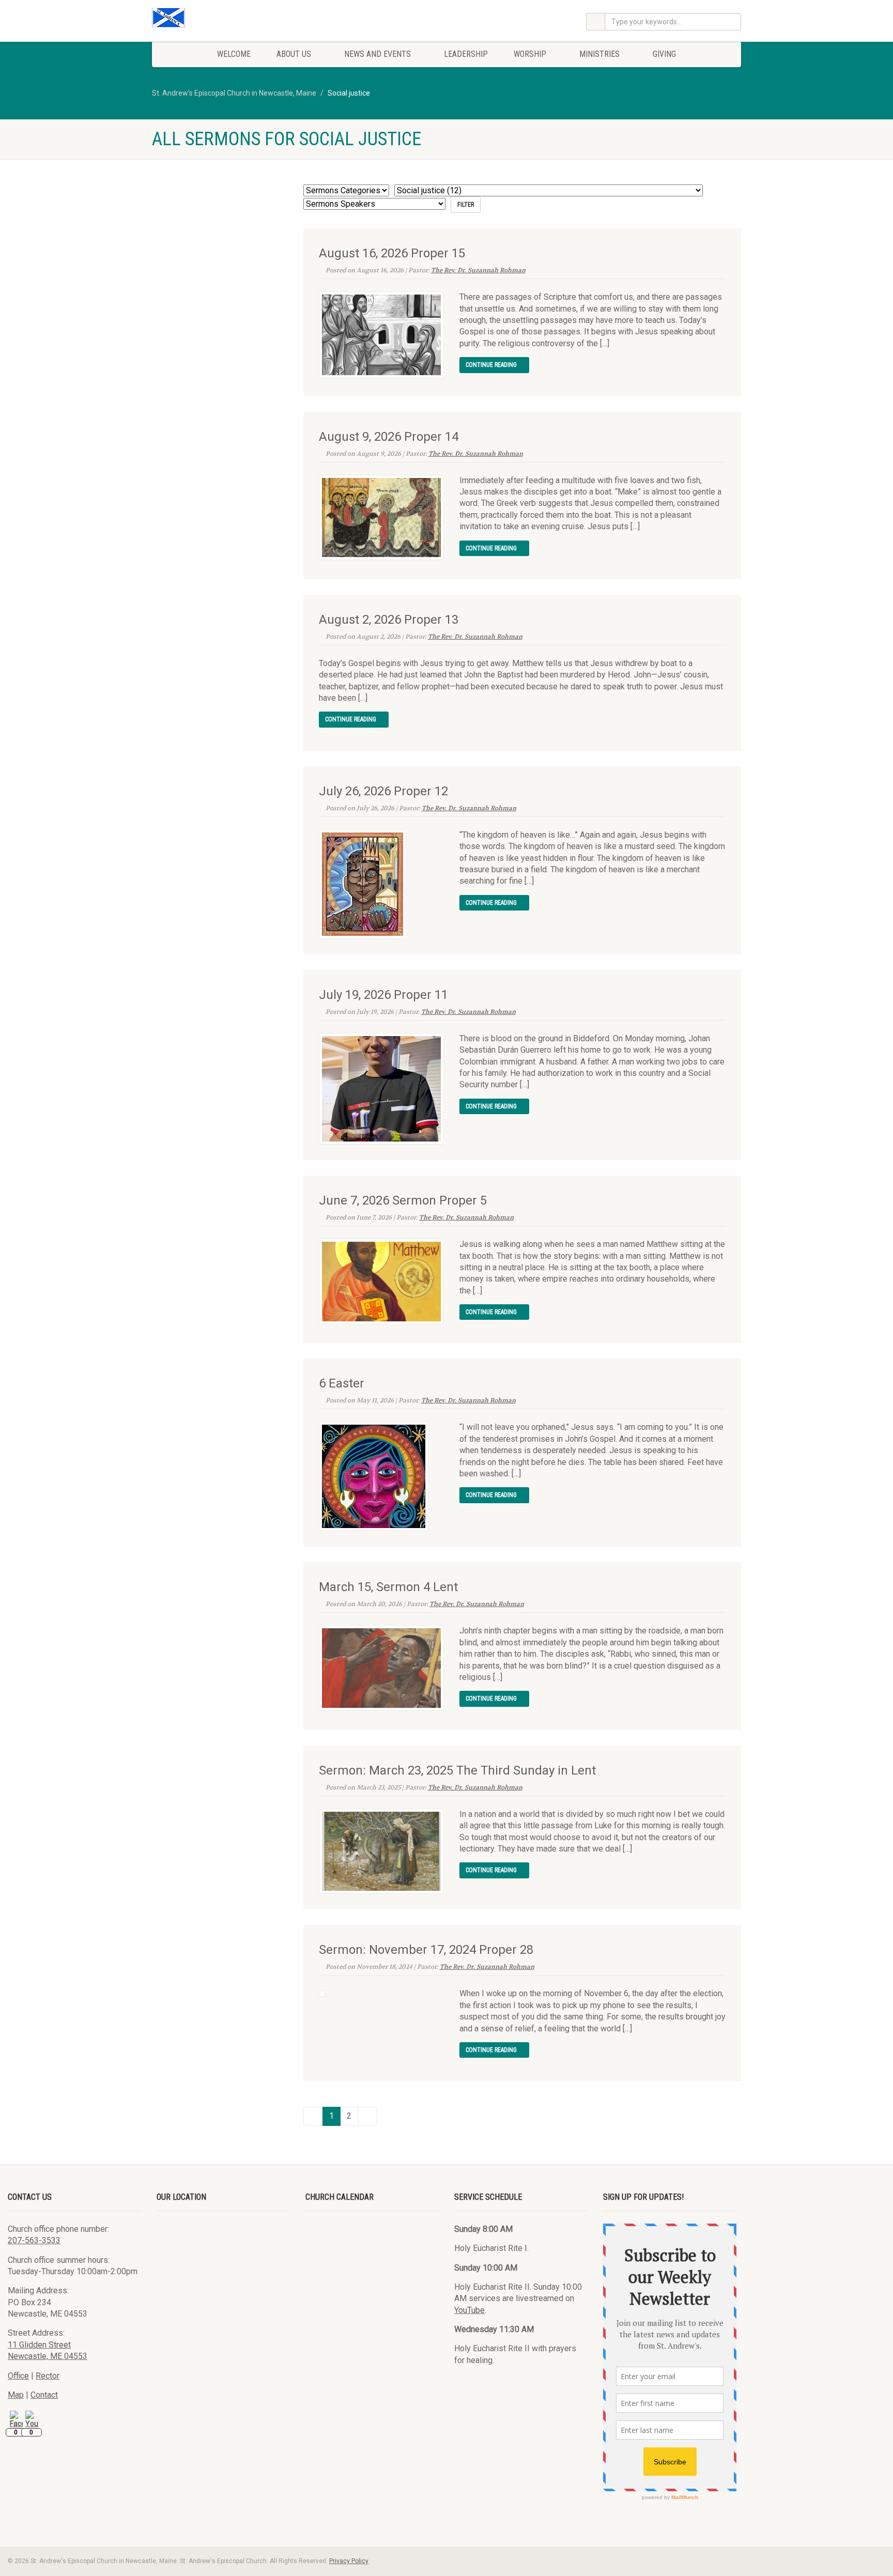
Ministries (599, 54)
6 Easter (342, 1383)
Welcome (234, 54)
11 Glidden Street (39, 2345)
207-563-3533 (34, 2240)
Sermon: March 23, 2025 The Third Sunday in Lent (457, 1770)
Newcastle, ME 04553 (48, 2356)
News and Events (378, 54)
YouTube (469, 2310)
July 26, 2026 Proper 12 (383, 791)
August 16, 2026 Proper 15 (392, 253)
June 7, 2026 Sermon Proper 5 (403, 1200)
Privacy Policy (349, 2561)
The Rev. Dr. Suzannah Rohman (478, 270)
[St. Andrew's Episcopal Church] (245, 18)
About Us (294, 54)
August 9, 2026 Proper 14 (389, 437)
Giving (664, 54)
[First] (313, 2116)
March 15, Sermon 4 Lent (388, 1587)
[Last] (367, 2116)
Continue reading (492, 365)
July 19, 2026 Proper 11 (383, 995)
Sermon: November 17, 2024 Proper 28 (426, 1950)
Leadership (466, 54)
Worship (530, 54)
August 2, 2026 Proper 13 (389, 620)
